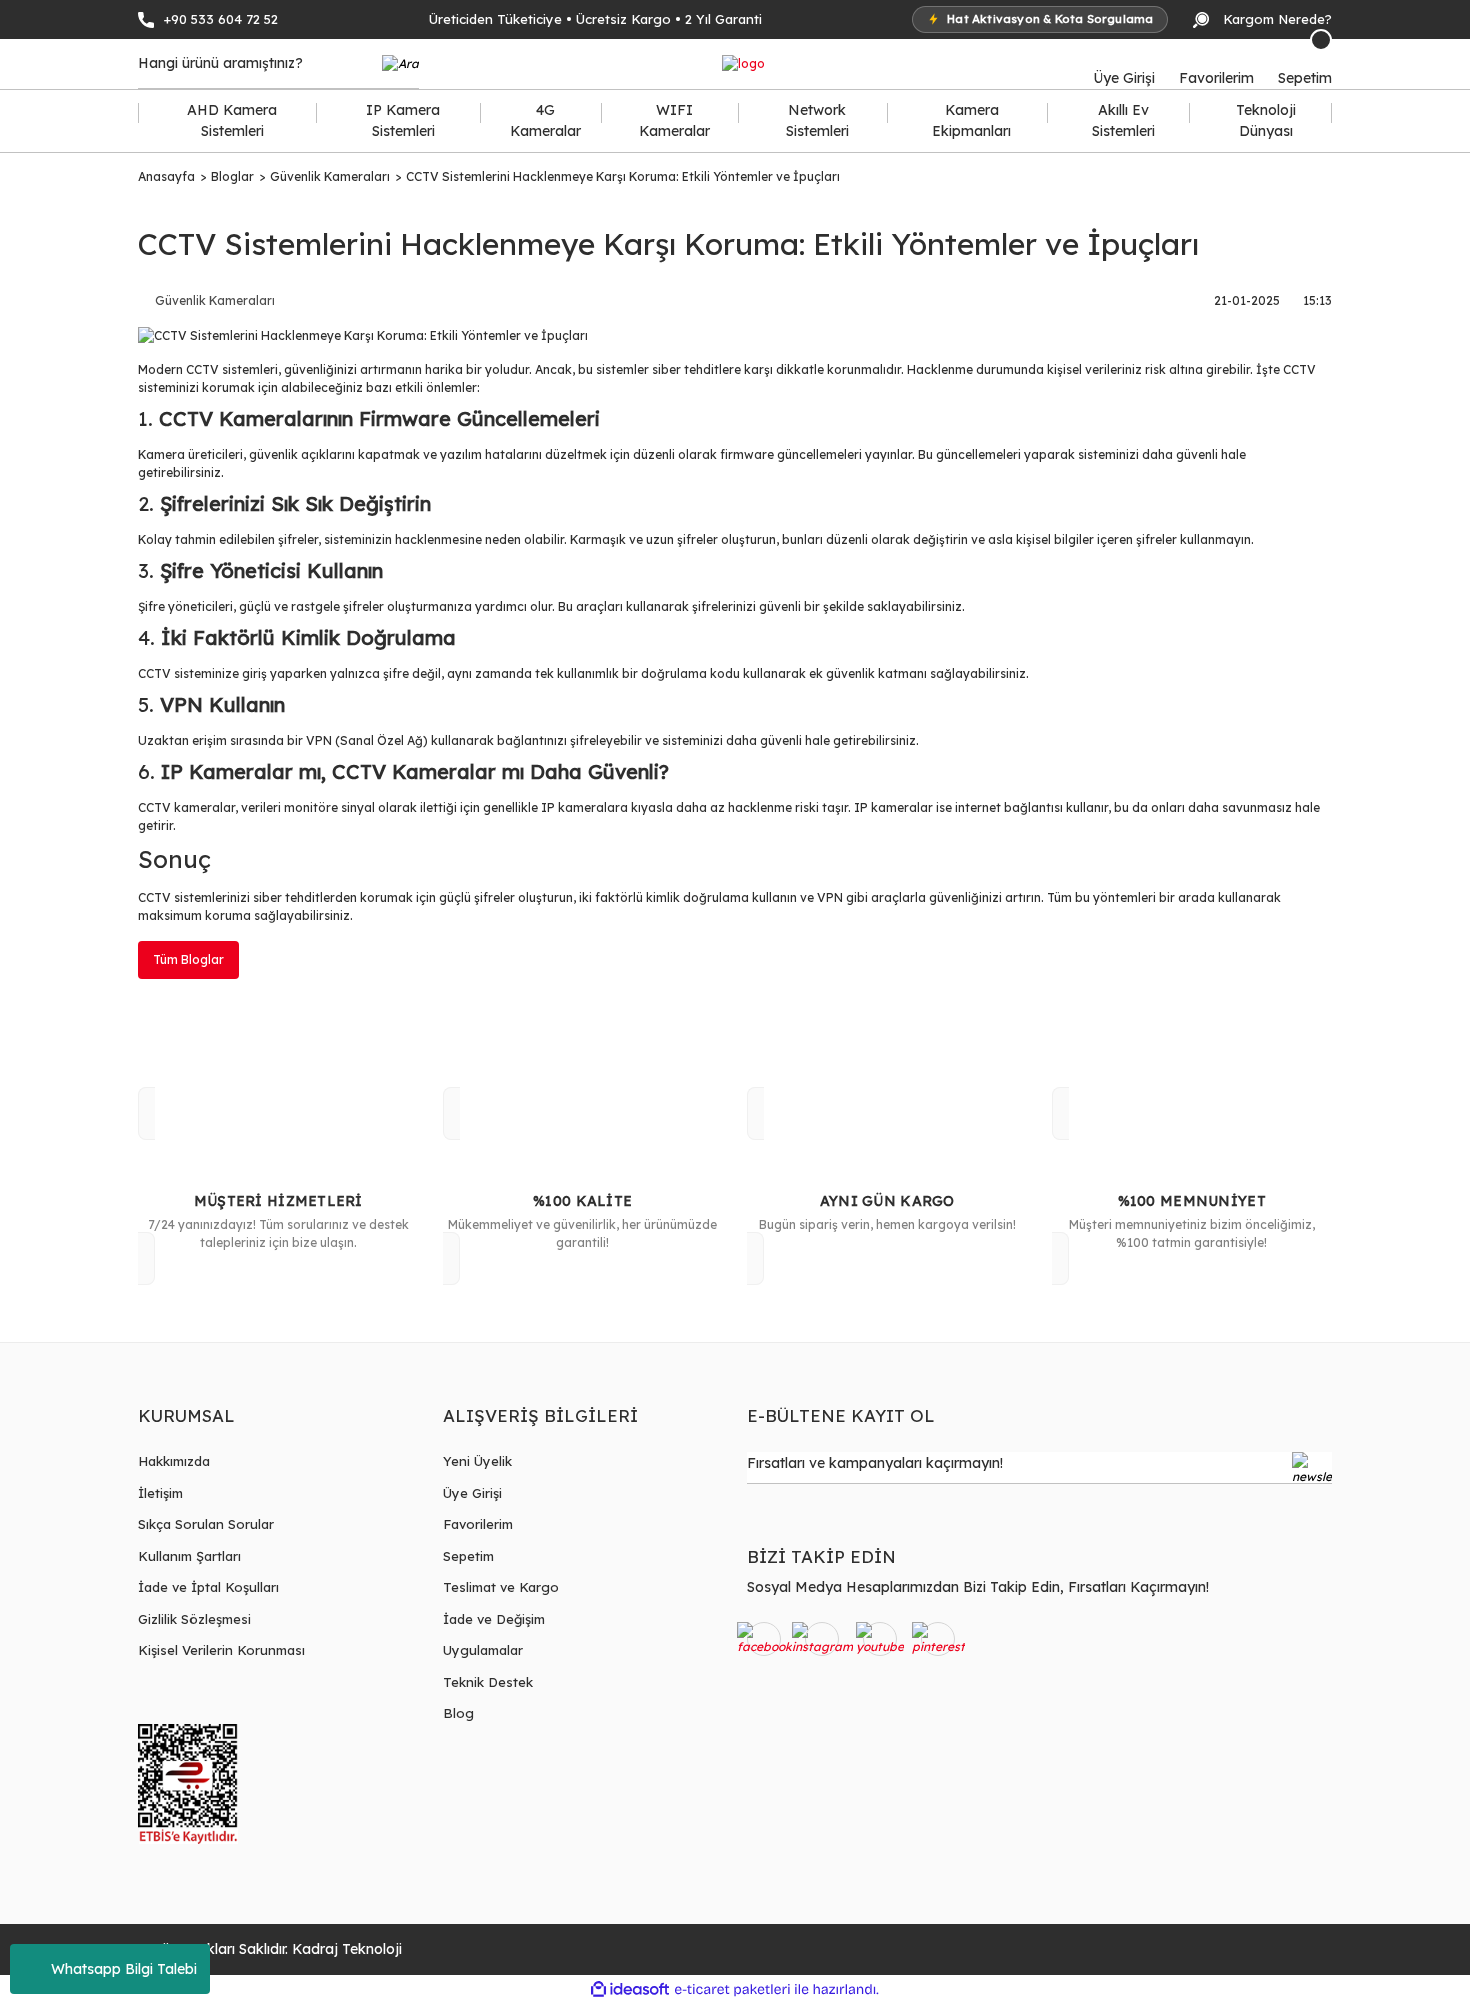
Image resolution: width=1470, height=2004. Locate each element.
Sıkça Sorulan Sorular (206, 1524)
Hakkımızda (174, 1461)
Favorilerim (478, 1524)
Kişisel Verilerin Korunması (221, 1650)
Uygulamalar (483, 1650)
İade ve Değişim (494, 1619)
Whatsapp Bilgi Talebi (124, 1969)
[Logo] (743, 64)
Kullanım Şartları (189, 1556)
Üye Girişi (472, 1493)
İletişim (160, 1493)
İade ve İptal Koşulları (208, 1587)
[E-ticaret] (732, 1989)
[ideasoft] (630, 1989)
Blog (458, 1713)
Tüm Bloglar (188, 959)
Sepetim (468, 1556)
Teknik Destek (488, 1682)
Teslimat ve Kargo (501, 1587)
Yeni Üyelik (477, 1461)
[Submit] (1312, 1468)
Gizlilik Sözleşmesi (194, 1619)
